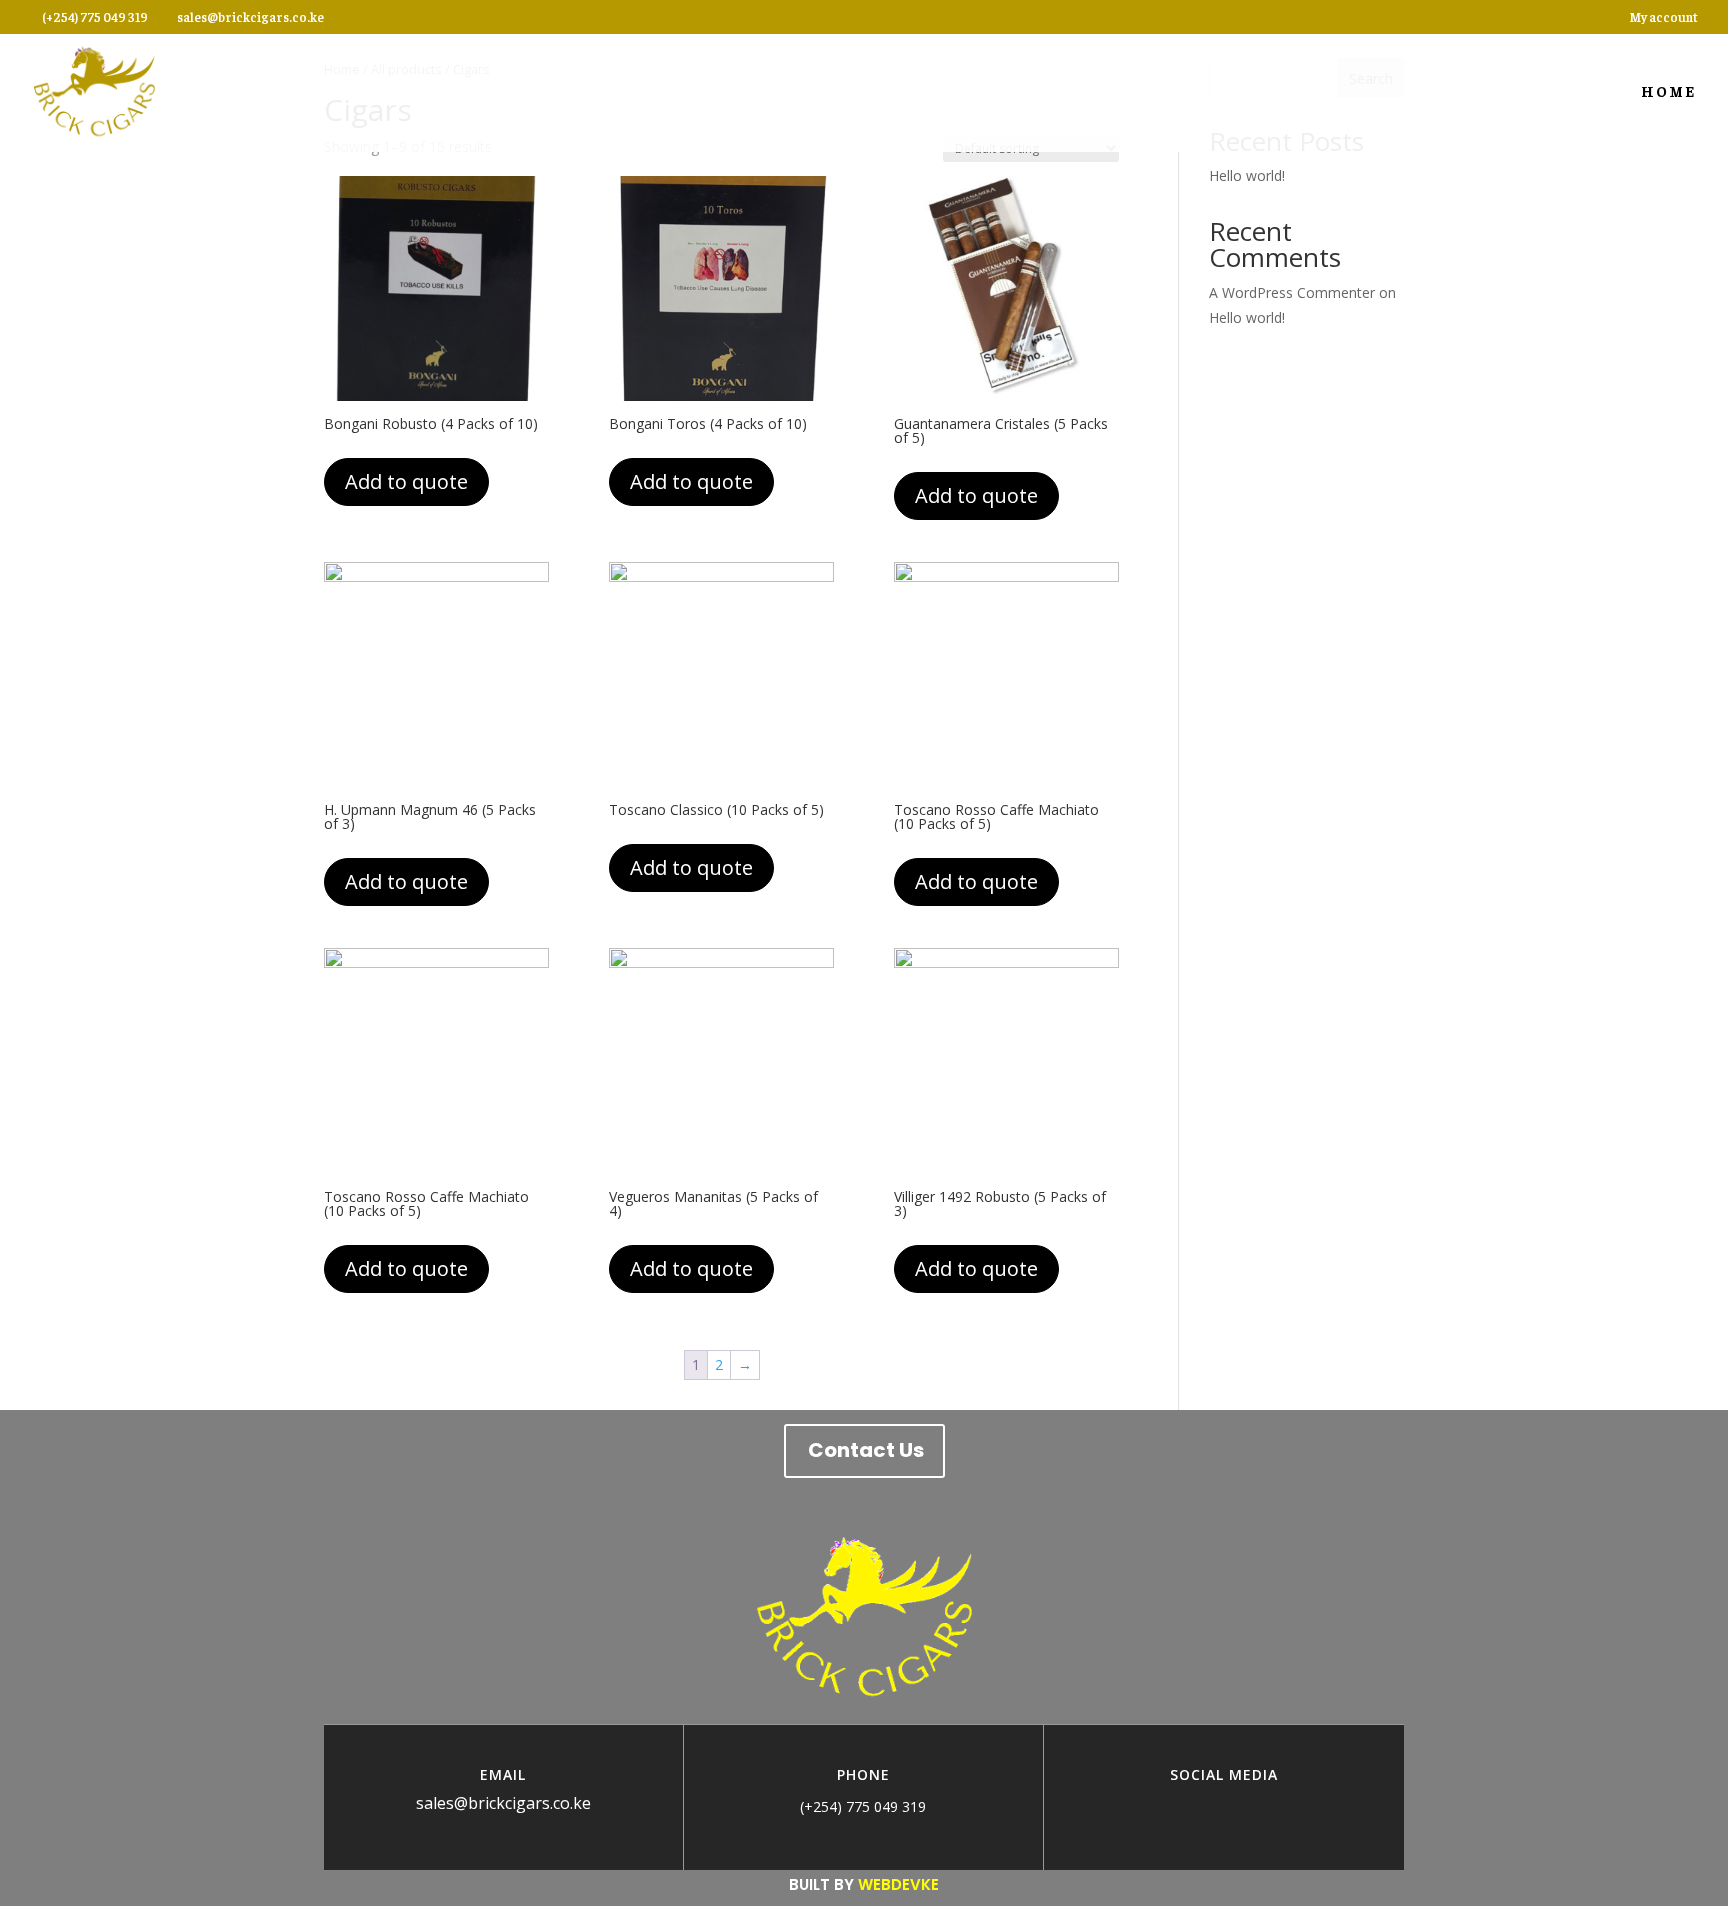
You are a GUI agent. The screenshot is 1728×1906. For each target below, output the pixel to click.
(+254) (823, 1806)
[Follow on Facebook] (1164, 1806)
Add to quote (406, 481)
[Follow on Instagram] (1204, 1806)
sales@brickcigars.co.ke (503, 1803)
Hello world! (1247, 175)
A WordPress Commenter (1292, 292)
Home (1668, 92)
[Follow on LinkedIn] (1284, 1806)
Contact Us (866, 1450)
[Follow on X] (1244, 1806)
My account (1663, 17)
